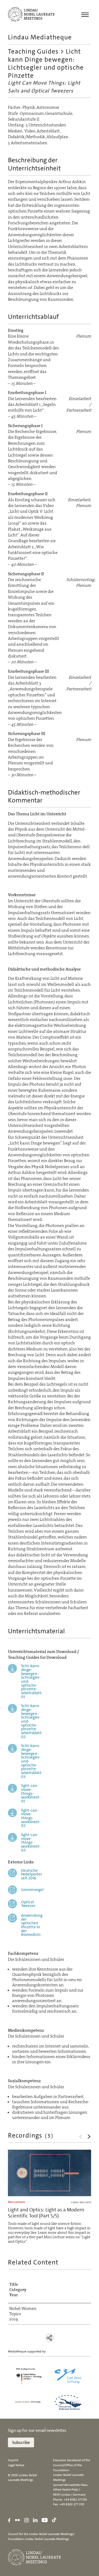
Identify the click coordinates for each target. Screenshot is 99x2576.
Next (89, 2137)
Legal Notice (16, 2465)
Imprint (13, 2460)
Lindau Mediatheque (40, 37)
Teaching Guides (33, 51)
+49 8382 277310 (75, 2500)
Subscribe (21, 2442)
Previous (81, 2137)
